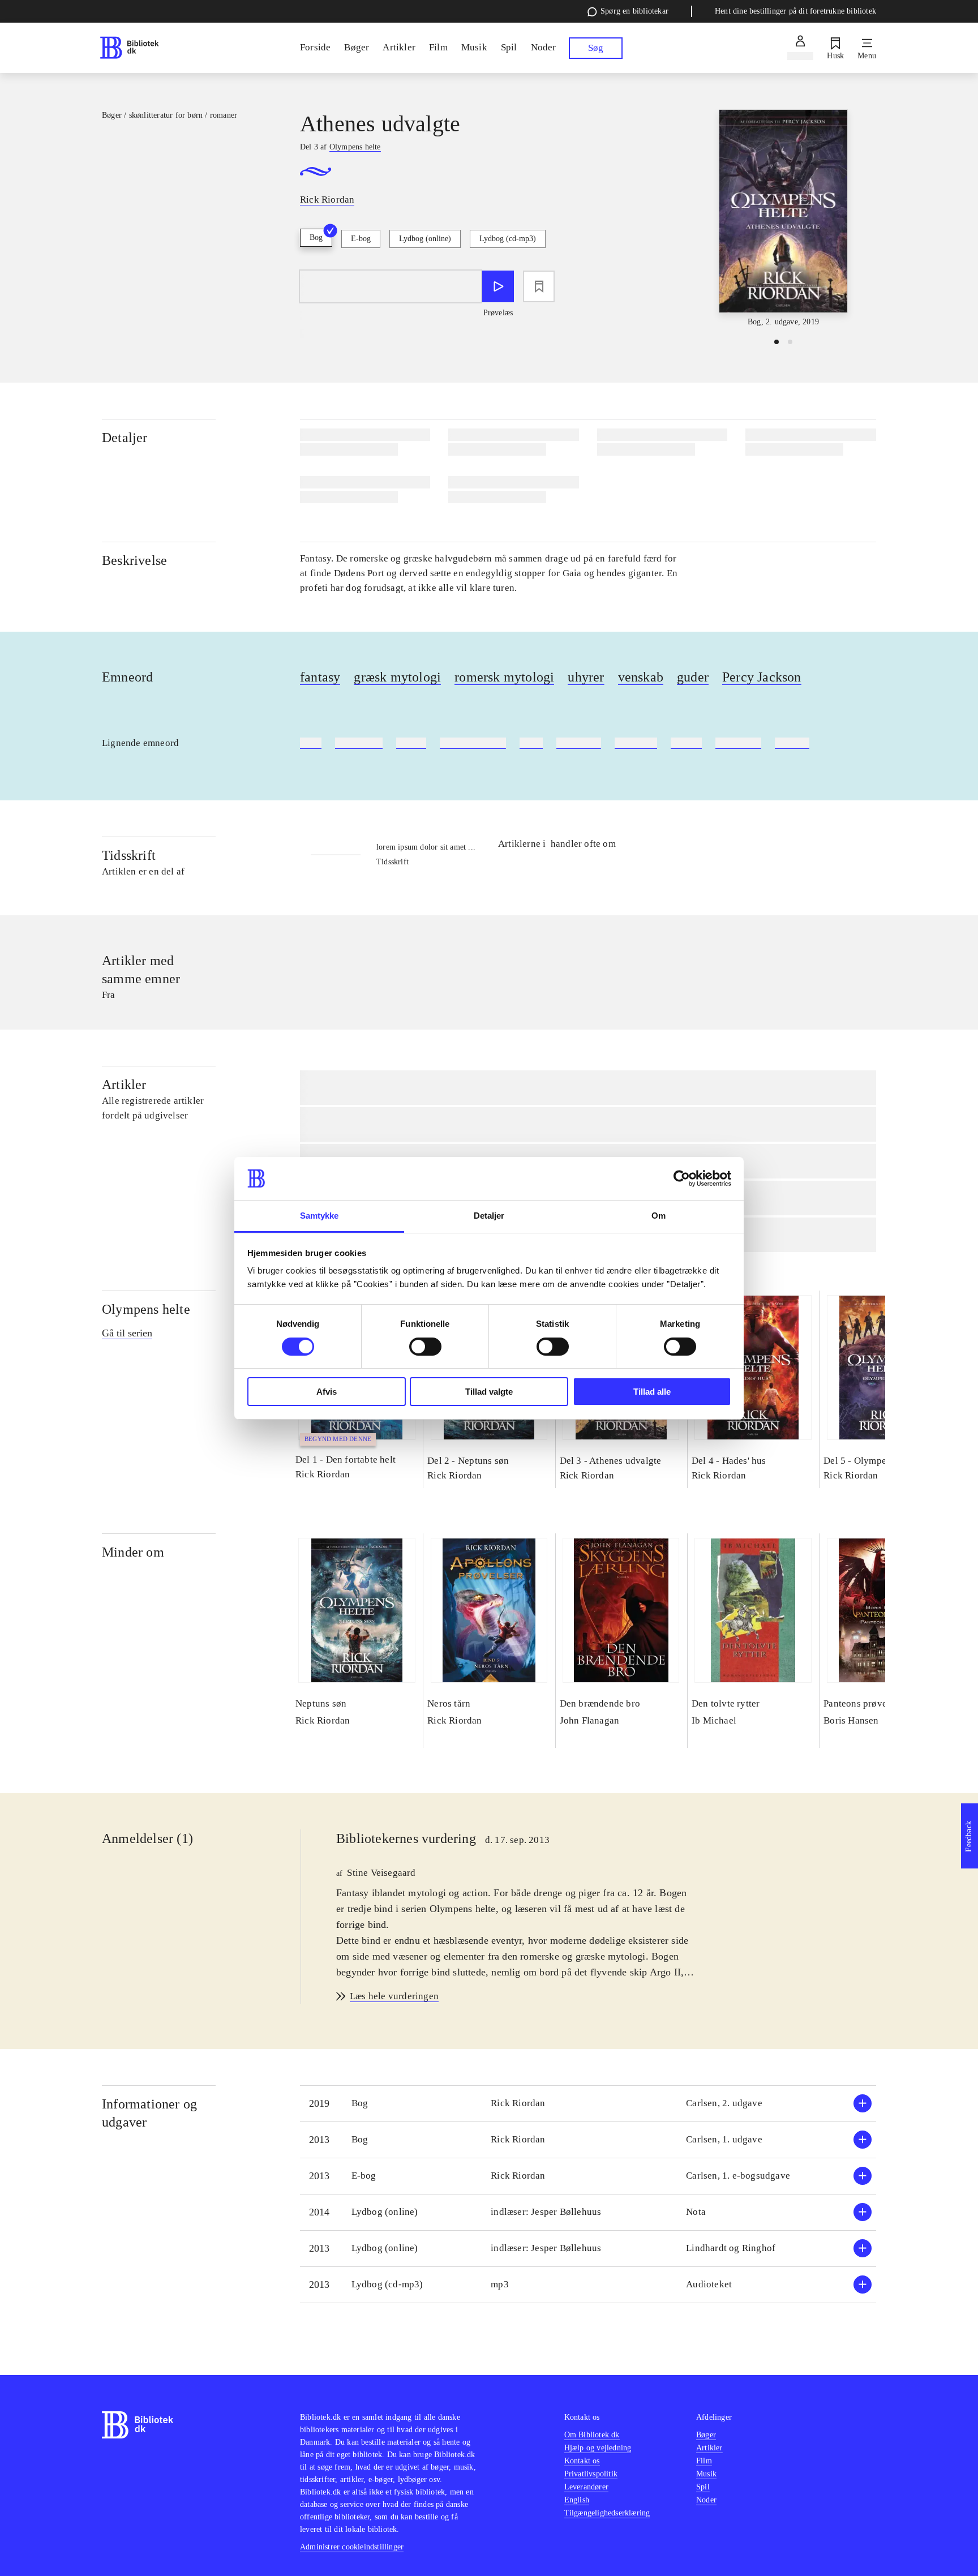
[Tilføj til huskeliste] (539, 286)
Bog (316, 237)
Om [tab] (659, 1216)
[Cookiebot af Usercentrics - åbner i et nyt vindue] (682, 1178)
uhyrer (586, 677)
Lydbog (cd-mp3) (508, 239)
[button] (588, 2104)
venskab (641, 677)
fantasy (320, 677)
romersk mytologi (504, 677)
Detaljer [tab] (489, 1216)
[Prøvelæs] (498, 286)
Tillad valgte (489, 1392)
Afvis (327, 1392)
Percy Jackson (762, 677)
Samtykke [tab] (319, 1216)
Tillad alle (652, 1392)
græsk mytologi (397, 677)
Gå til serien (127, 1333)
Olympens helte (146, 1309)
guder (693, 677)
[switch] (425, 1347)
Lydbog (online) (425, 239)
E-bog (361, 239)
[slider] (783, 219)
